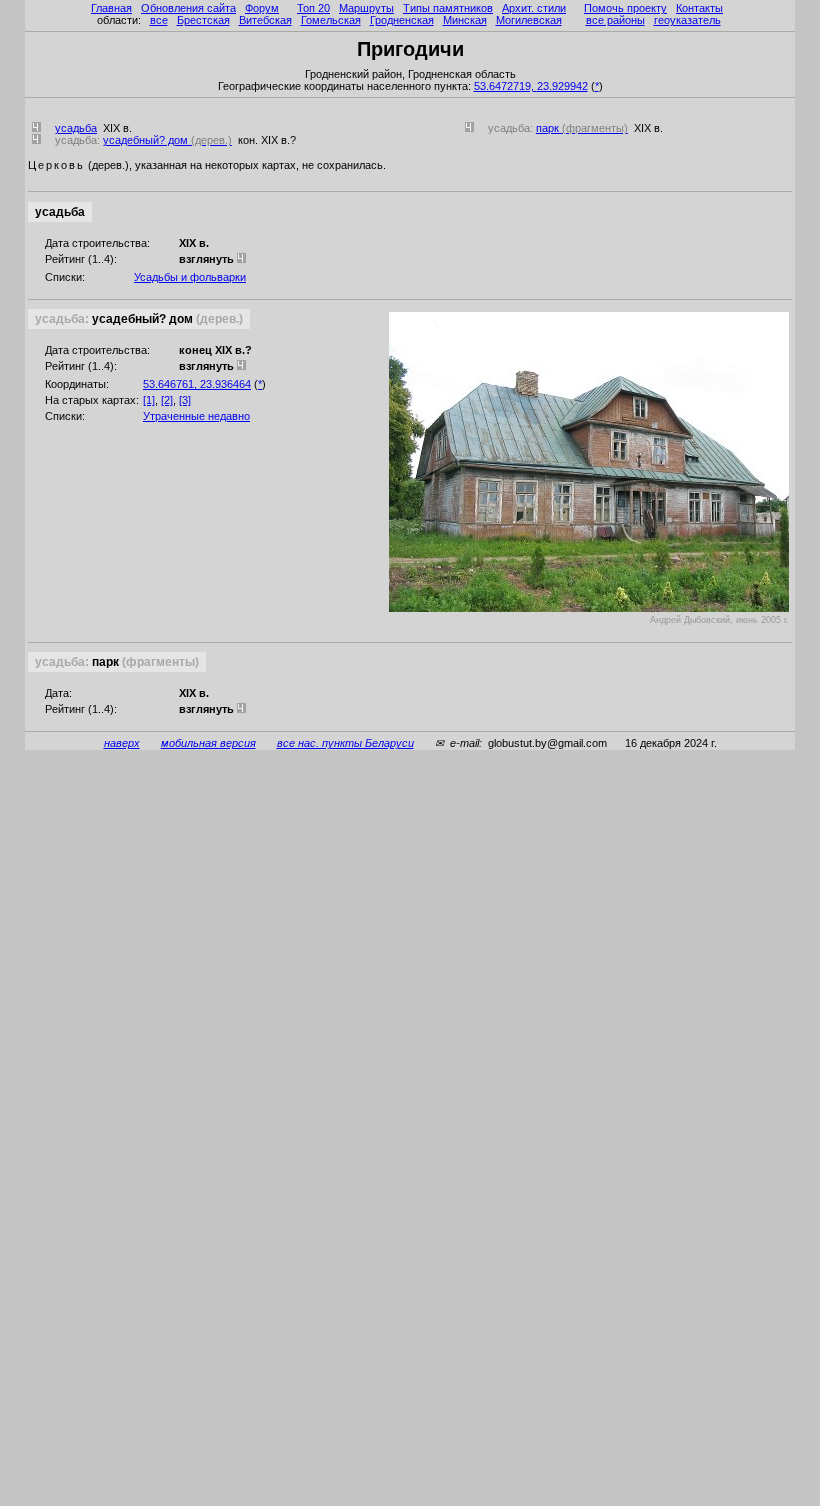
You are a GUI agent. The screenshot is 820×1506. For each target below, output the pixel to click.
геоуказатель (687, 20)
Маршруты (366, 8)
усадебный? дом (167, 140)
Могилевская (529, 20)
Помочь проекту (625, 8)
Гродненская (402, 20)
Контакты (699, 8)
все (159, 20)
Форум (262, 8)
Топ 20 (313, 8)
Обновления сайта (188, 8)
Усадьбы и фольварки (190, 277)
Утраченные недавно (196, 416)
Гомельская (331, 20)
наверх (122, 743)
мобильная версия (208, 743)
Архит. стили (534, 8)
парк (582, 128)
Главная (111, 8)
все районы (615, 20)
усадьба (76, 128)
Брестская (203, 20)
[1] (149, 400)
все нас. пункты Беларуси (345, 743)
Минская (465, 20)
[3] (185, 400)
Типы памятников (448, 8)
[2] (167, 400)
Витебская (265, 20)
